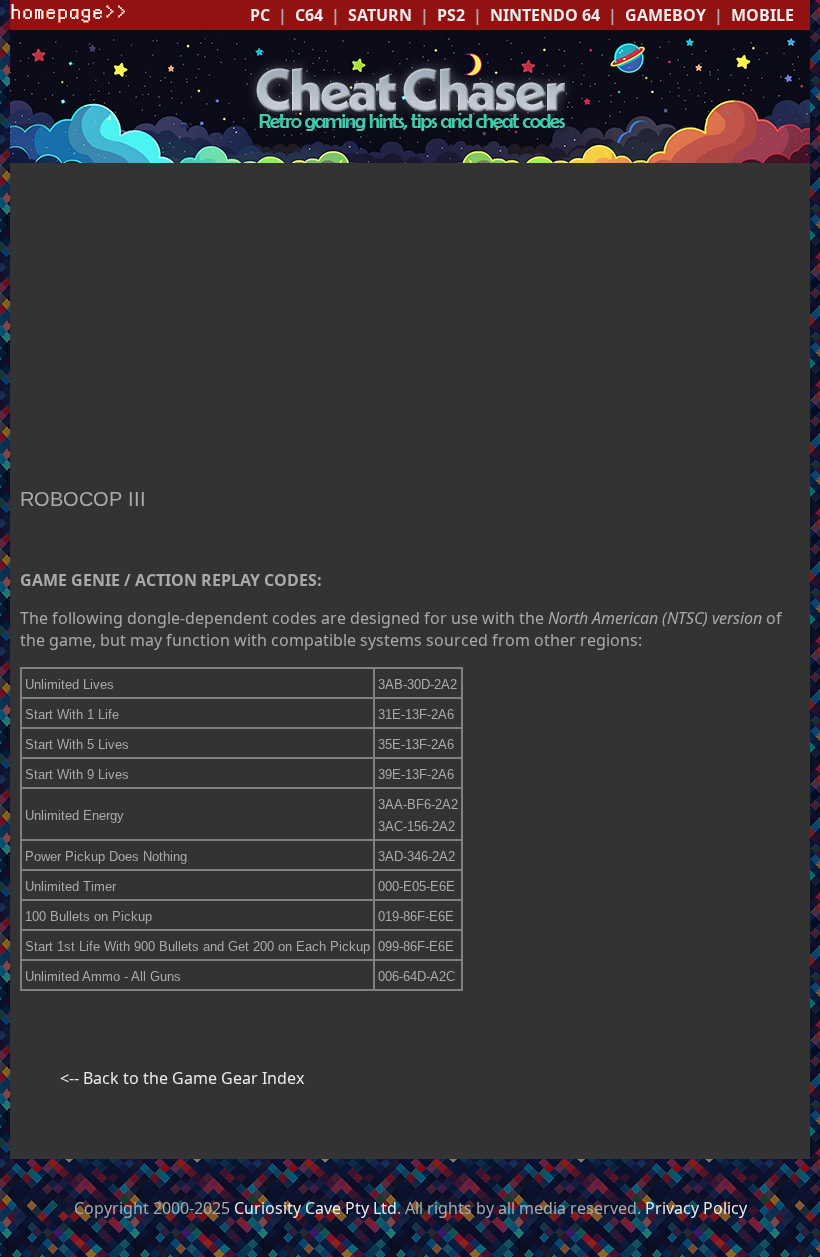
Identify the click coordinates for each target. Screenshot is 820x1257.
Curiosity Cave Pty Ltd (315, 1208)
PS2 (451, 15)
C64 (309, 15)
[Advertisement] (410, 328)
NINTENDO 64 (545, 15)
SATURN (380, 15)
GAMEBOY (665, 15)
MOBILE (762, 15)
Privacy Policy (696, 1208)
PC (260, 15)
